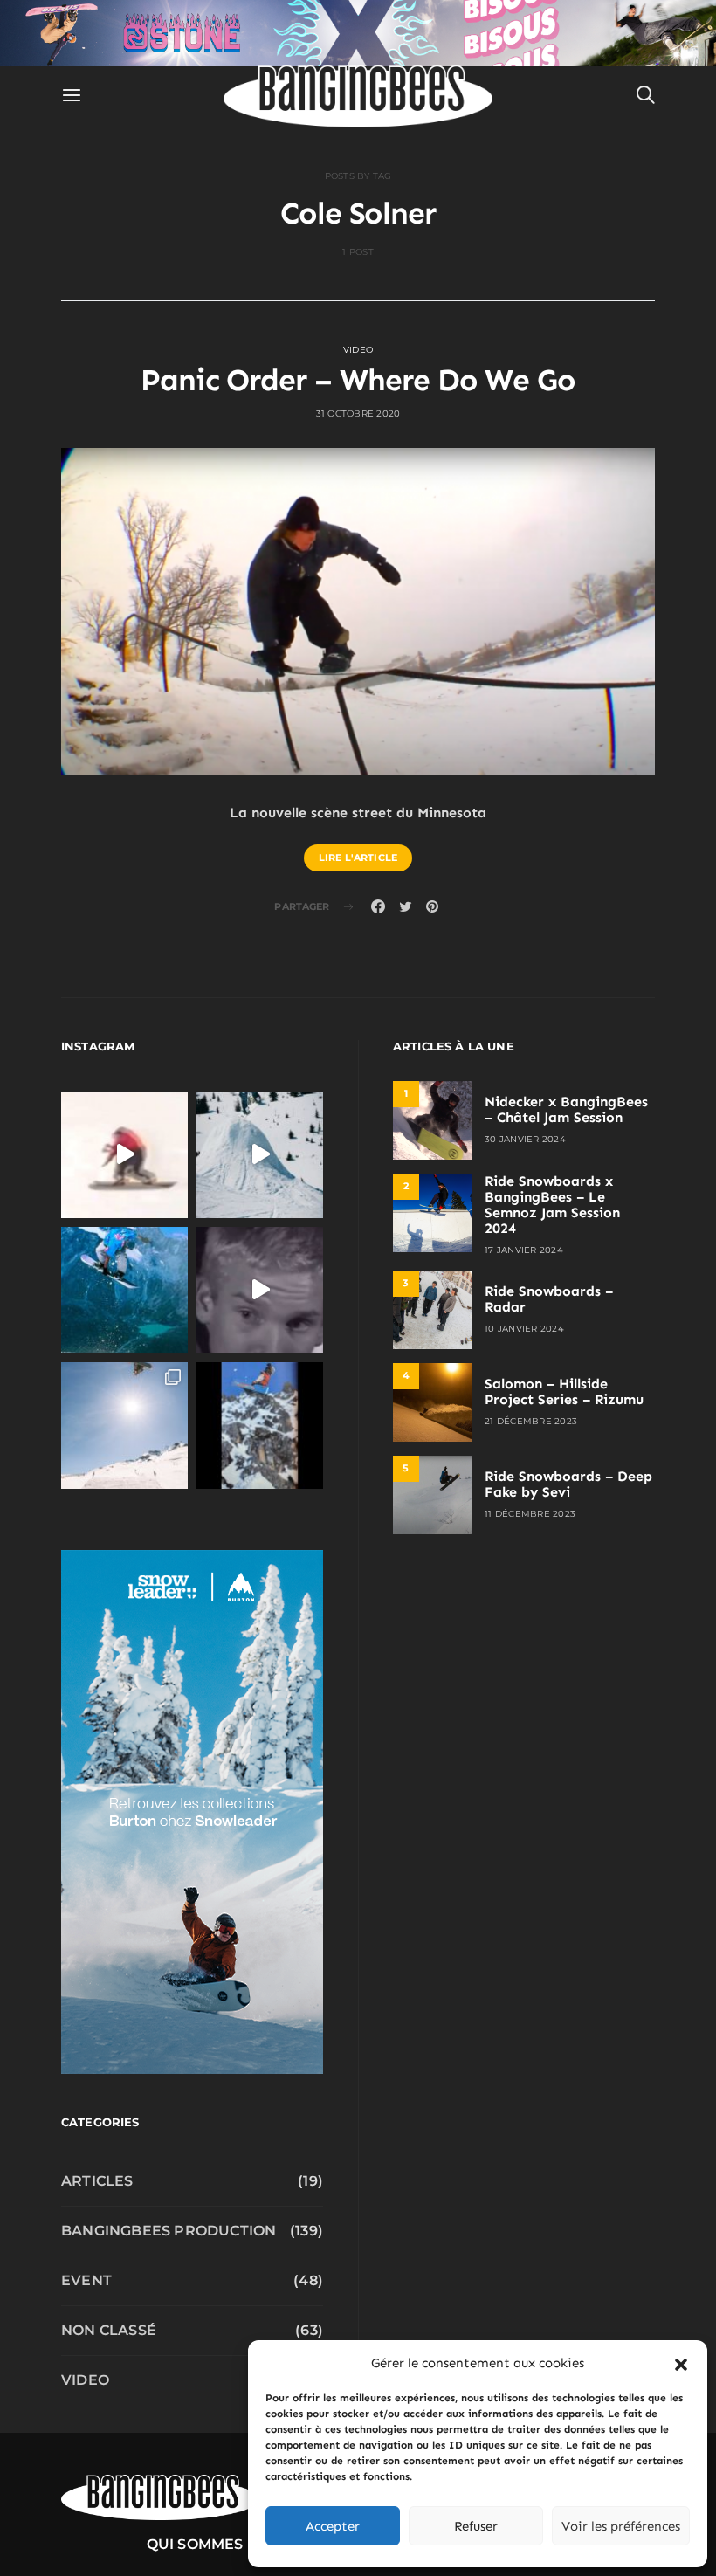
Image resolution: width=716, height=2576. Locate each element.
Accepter (333, 2526)
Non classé (109, 2330)
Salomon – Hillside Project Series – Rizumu (564, 1391)
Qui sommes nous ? (224, 2544)
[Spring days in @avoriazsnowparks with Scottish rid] (124, 1426)
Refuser (476, 2526)
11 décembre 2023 (530, 1514)
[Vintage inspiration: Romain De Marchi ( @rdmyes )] (124, 1155)
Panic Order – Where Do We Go (358, 380)
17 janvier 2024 (524, 1250)
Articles (97, 2181)
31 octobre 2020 (358, 413)
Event (86, 2280)
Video (358, 350)
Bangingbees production (169, 2231)
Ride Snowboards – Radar (549, 1299)
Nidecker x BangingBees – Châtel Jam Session (566, 1109)
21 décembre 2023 (531, 1421)
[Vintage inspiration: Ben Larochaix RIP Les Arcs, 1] (260, 1426)
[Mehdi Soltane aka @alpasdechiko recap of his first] (260, 1155)
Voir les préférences (621, 2526)
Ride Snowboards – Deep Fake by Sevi (568, 1484)
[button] (681, 2363)
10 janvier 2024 (524, 1329)
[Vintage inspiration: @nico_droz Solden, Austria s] (124, 1290)
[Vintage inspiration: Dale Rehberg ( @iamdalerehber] (260, 1290)
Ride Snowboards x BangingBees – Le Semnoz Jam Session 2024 (552, 1205)
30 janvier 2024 (525, 1139)
